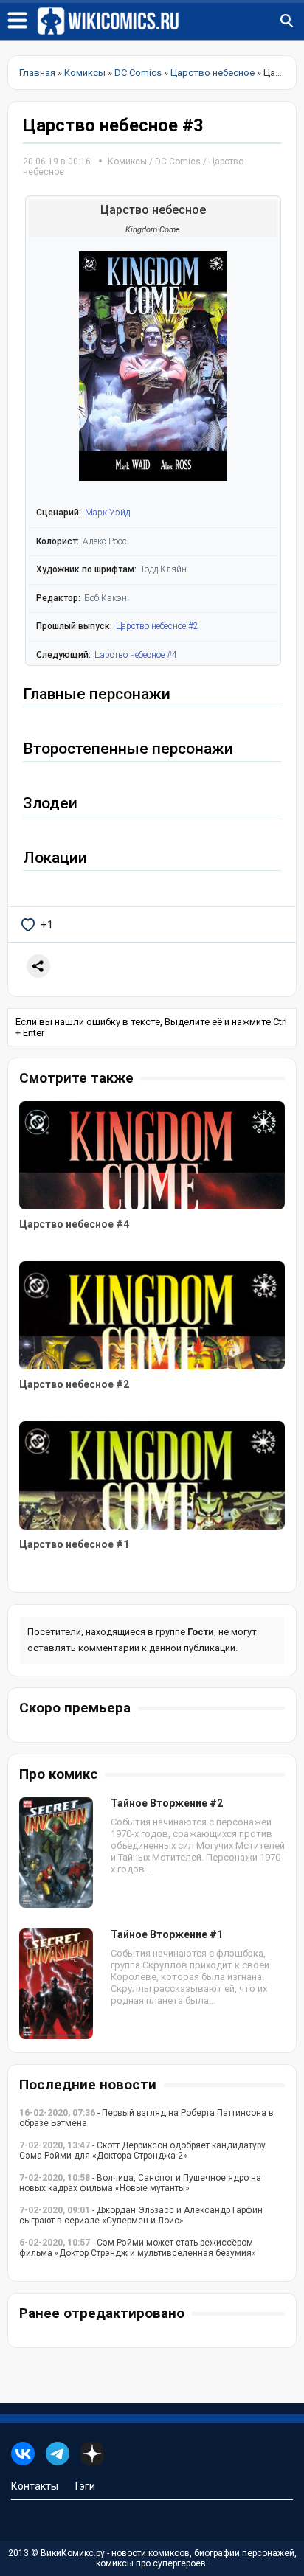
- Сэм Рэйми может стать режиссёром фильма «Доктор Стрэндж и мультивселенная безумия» (138, 2248)
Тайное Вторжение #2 (167, 1803)
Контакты (35, 2486)
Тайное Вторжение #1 (167, 1934)
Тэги (84, 2486)
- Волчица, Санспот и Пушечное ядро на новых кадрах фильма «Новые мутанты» (140, 2183)
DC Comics (178, 162)
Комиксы (128, 162)
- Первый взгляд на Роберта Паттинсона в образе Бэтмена (146, 2118)
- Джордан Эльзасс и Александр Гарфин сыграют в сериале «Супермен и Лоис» (141, 2215)
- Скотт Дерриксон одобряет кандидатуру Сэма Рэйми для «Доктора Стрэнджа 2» (142, 2150)
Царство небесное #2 (157, 626)
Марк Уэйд (107, 513)
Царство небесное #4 (136, 655)
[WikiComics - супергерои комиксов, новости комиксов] (170, 21)
